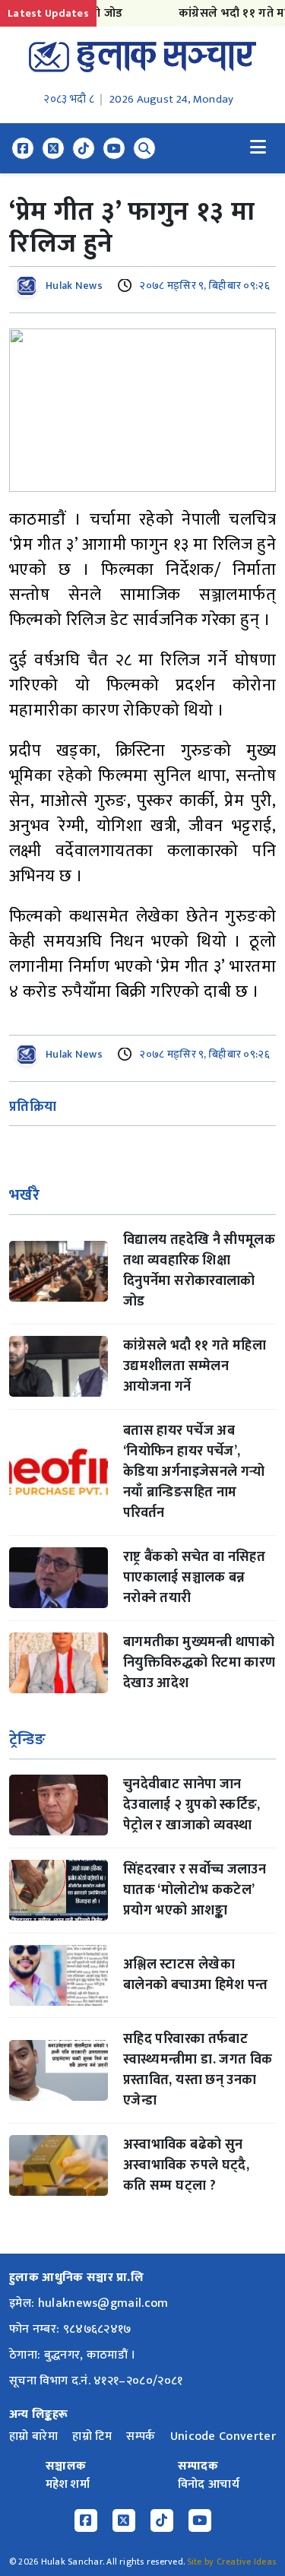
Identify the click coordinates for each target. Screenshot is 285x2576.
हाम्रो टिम (92, 2436)
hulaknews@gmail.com (103, 2303)
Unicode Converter (223, 2436)
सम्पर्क (141, 2436)
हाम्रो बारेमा (33, 2436)
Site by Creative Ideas (231, 2562)
